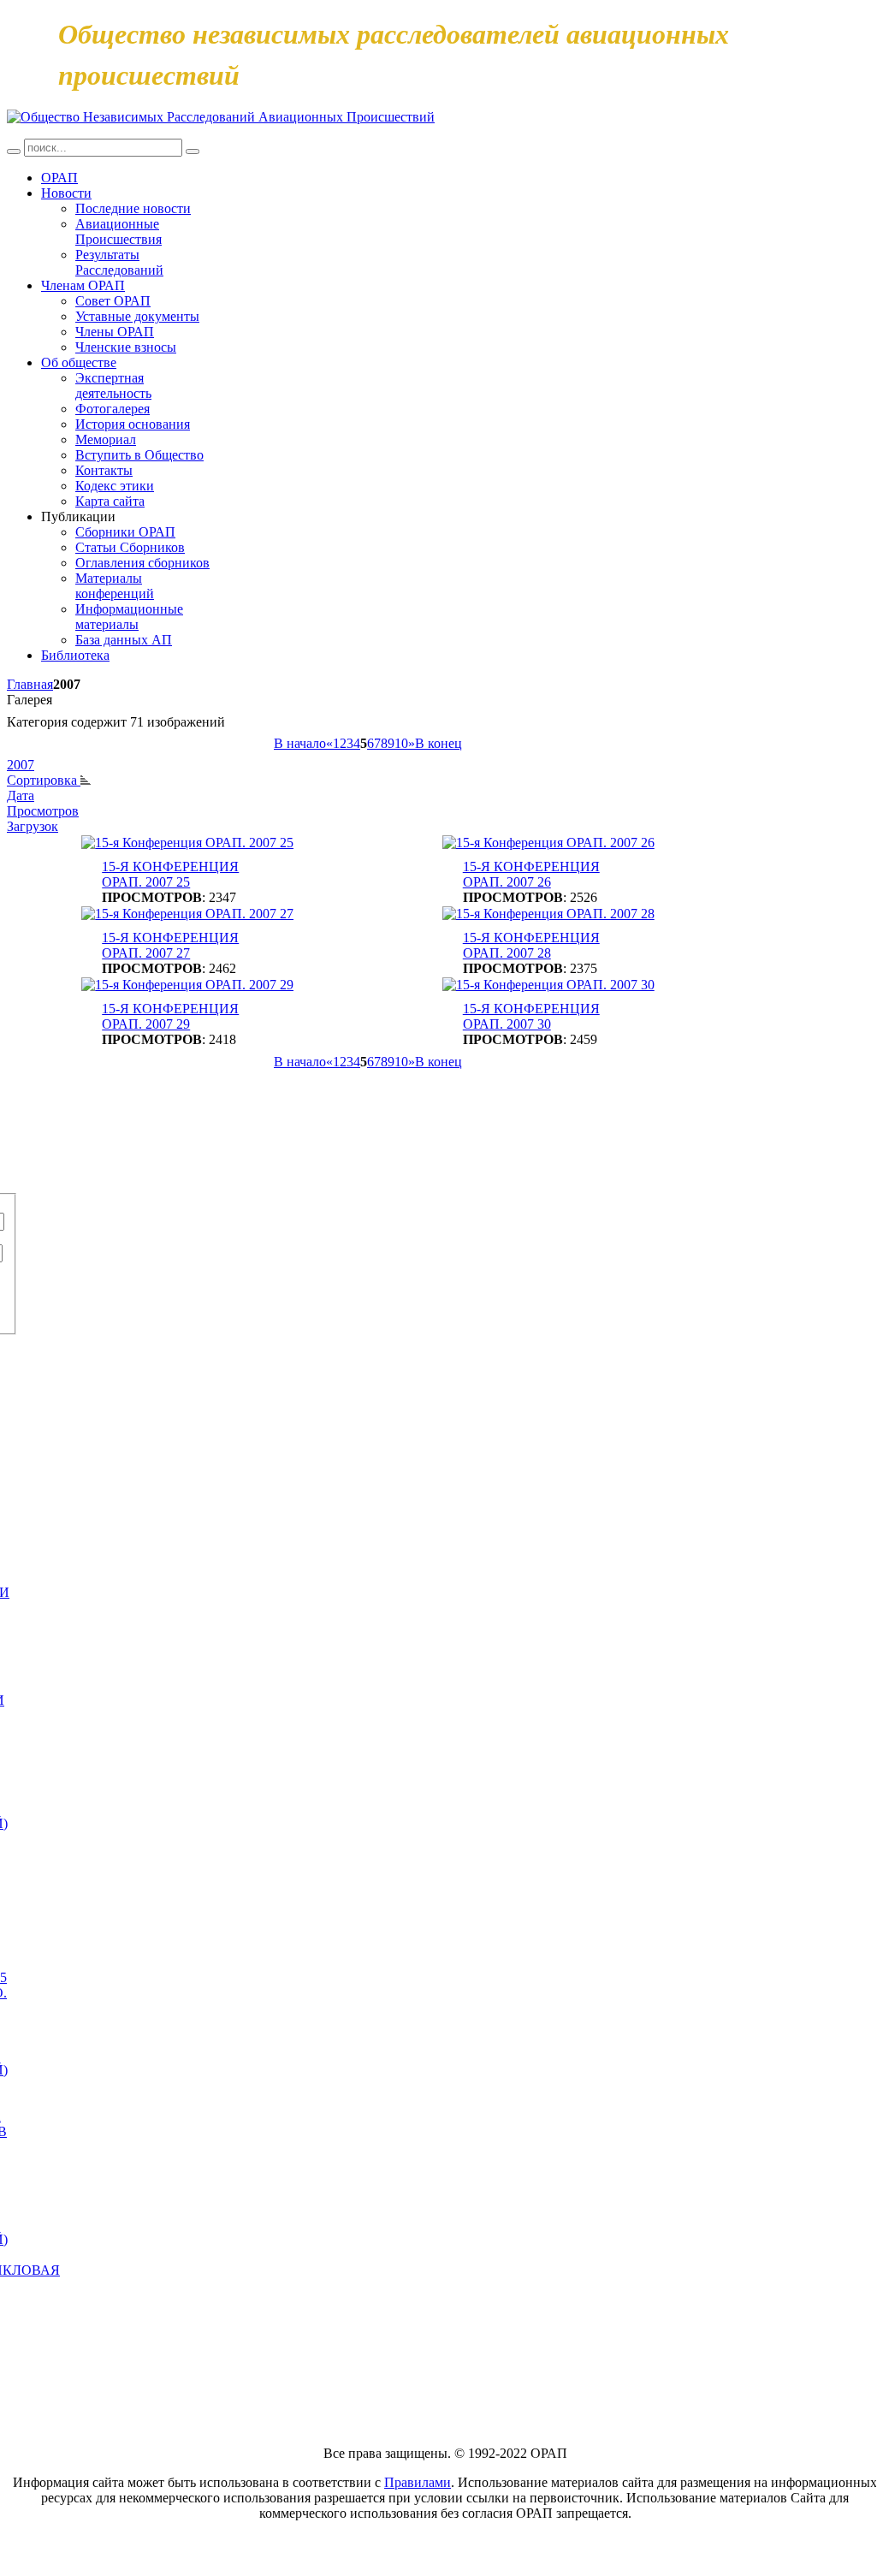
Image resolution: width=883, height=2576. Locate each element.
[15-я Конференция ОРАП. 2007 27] (187, 914)
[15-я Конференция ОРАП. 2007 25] (187, 843)
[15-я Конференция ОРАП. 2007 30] (548, 985)
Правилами (418, 2482)
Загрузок (33, 826)
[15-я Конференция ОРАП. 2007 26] (548, 843)
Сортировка (44, 780)
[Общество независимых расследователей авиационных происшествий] (221, 117)
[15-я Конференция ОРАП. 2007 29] (187, 985)
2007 (21, 765)
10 (401, 743)
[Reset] (193, 151)
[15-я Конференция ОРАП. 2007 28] (548, 914)
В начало (300, 743)
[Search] (14, 151)
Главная (30, 684)
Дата (21, 795)
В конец (439, 743)
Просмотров (43, 811)
